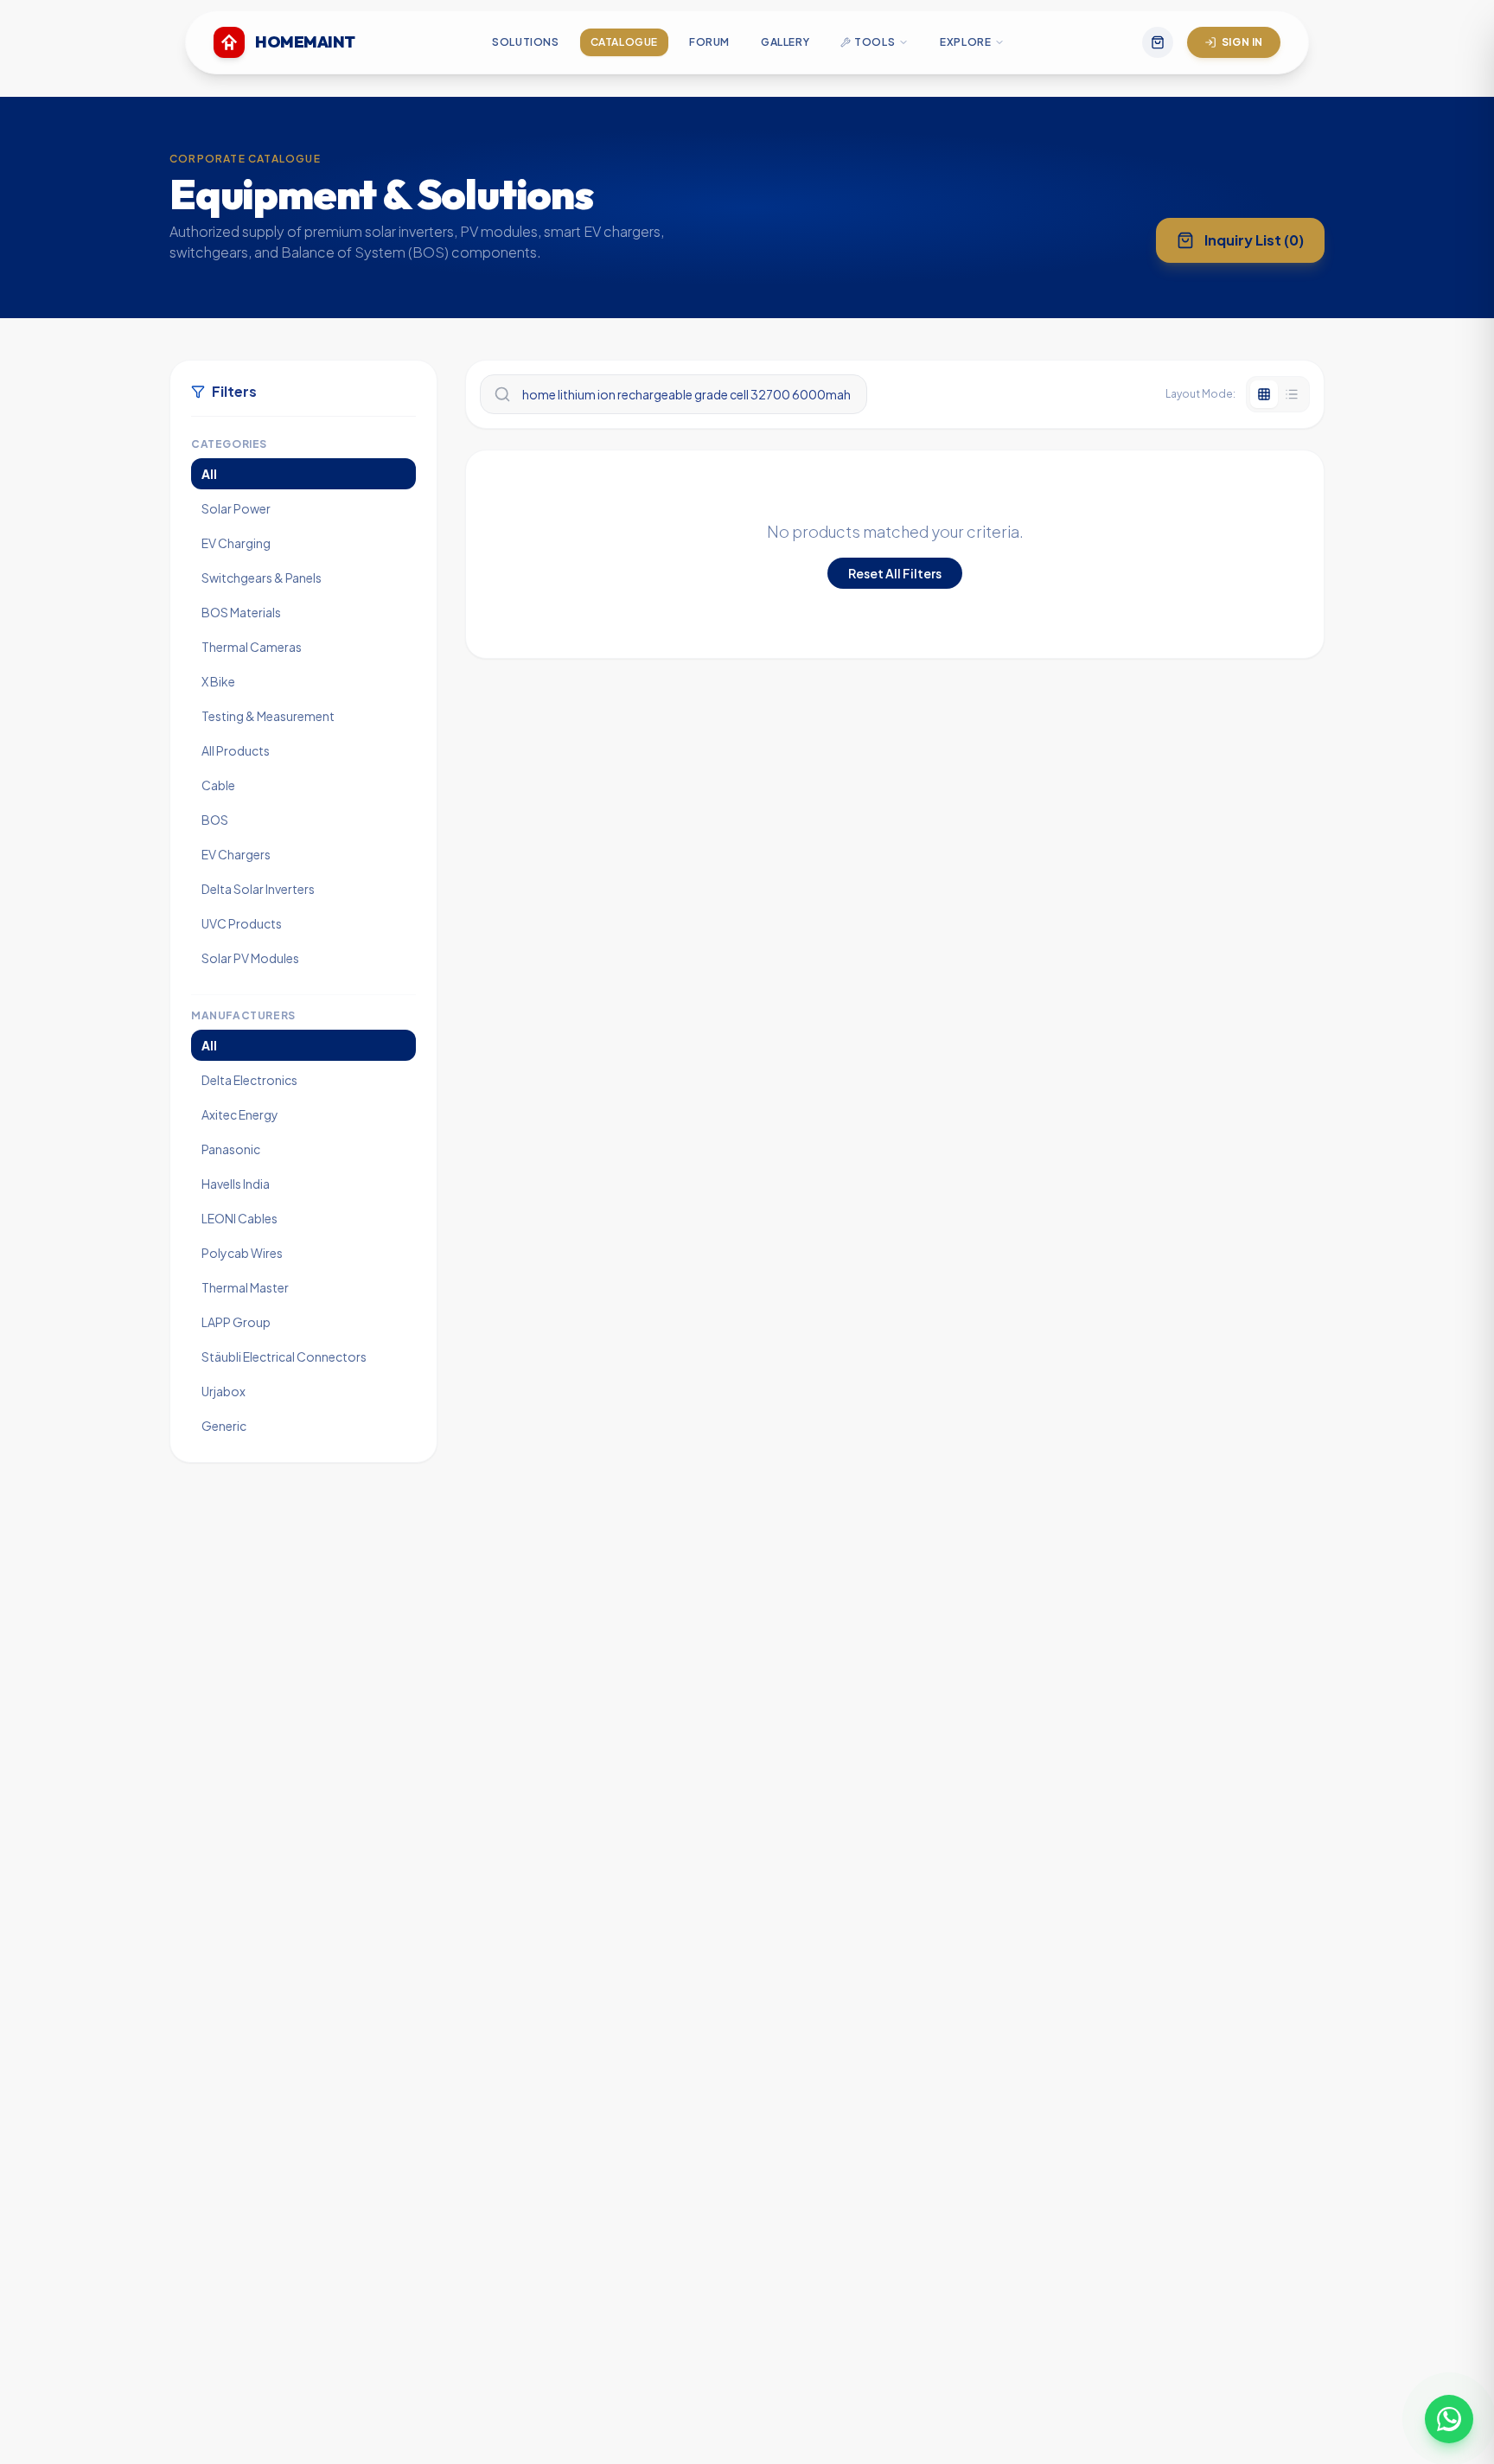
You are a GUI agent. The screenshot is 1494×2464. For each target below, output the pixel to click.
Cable (218, 785)
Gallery (785, 42)
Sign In (1242, 42)
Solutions (525, 42)
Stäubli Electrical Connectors (284, 1356)
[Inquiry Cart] (1158, 42)
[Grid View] (1264, 394)
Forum (709, 42)
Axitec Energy (240, 1114)
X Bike (218, 681)
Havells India (236, 1184)
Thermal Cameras (252, 647)
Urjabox (223, 1391)
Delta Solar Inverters (258, 889)
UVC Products (242, 923)
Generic (224, 1426)
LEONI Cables (239, 1218)
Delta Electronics (249, 1080)
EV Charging (236, 543)
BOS (215, 820)
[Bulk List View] (1292, 394)
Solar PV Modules (250, 958)
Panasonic (231, 1149)
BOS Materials (241, 612)
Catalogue (624, 42)
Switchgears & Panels (262, 578)
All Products (236, 750)
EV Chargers (236, 854)
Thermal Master (245, 1287)
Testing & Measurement (268, 716)
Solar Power (236, 508)
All (209, 474)
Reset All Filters (895, 573)
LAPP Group (236, 1322)
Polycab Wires (242, 1253)
